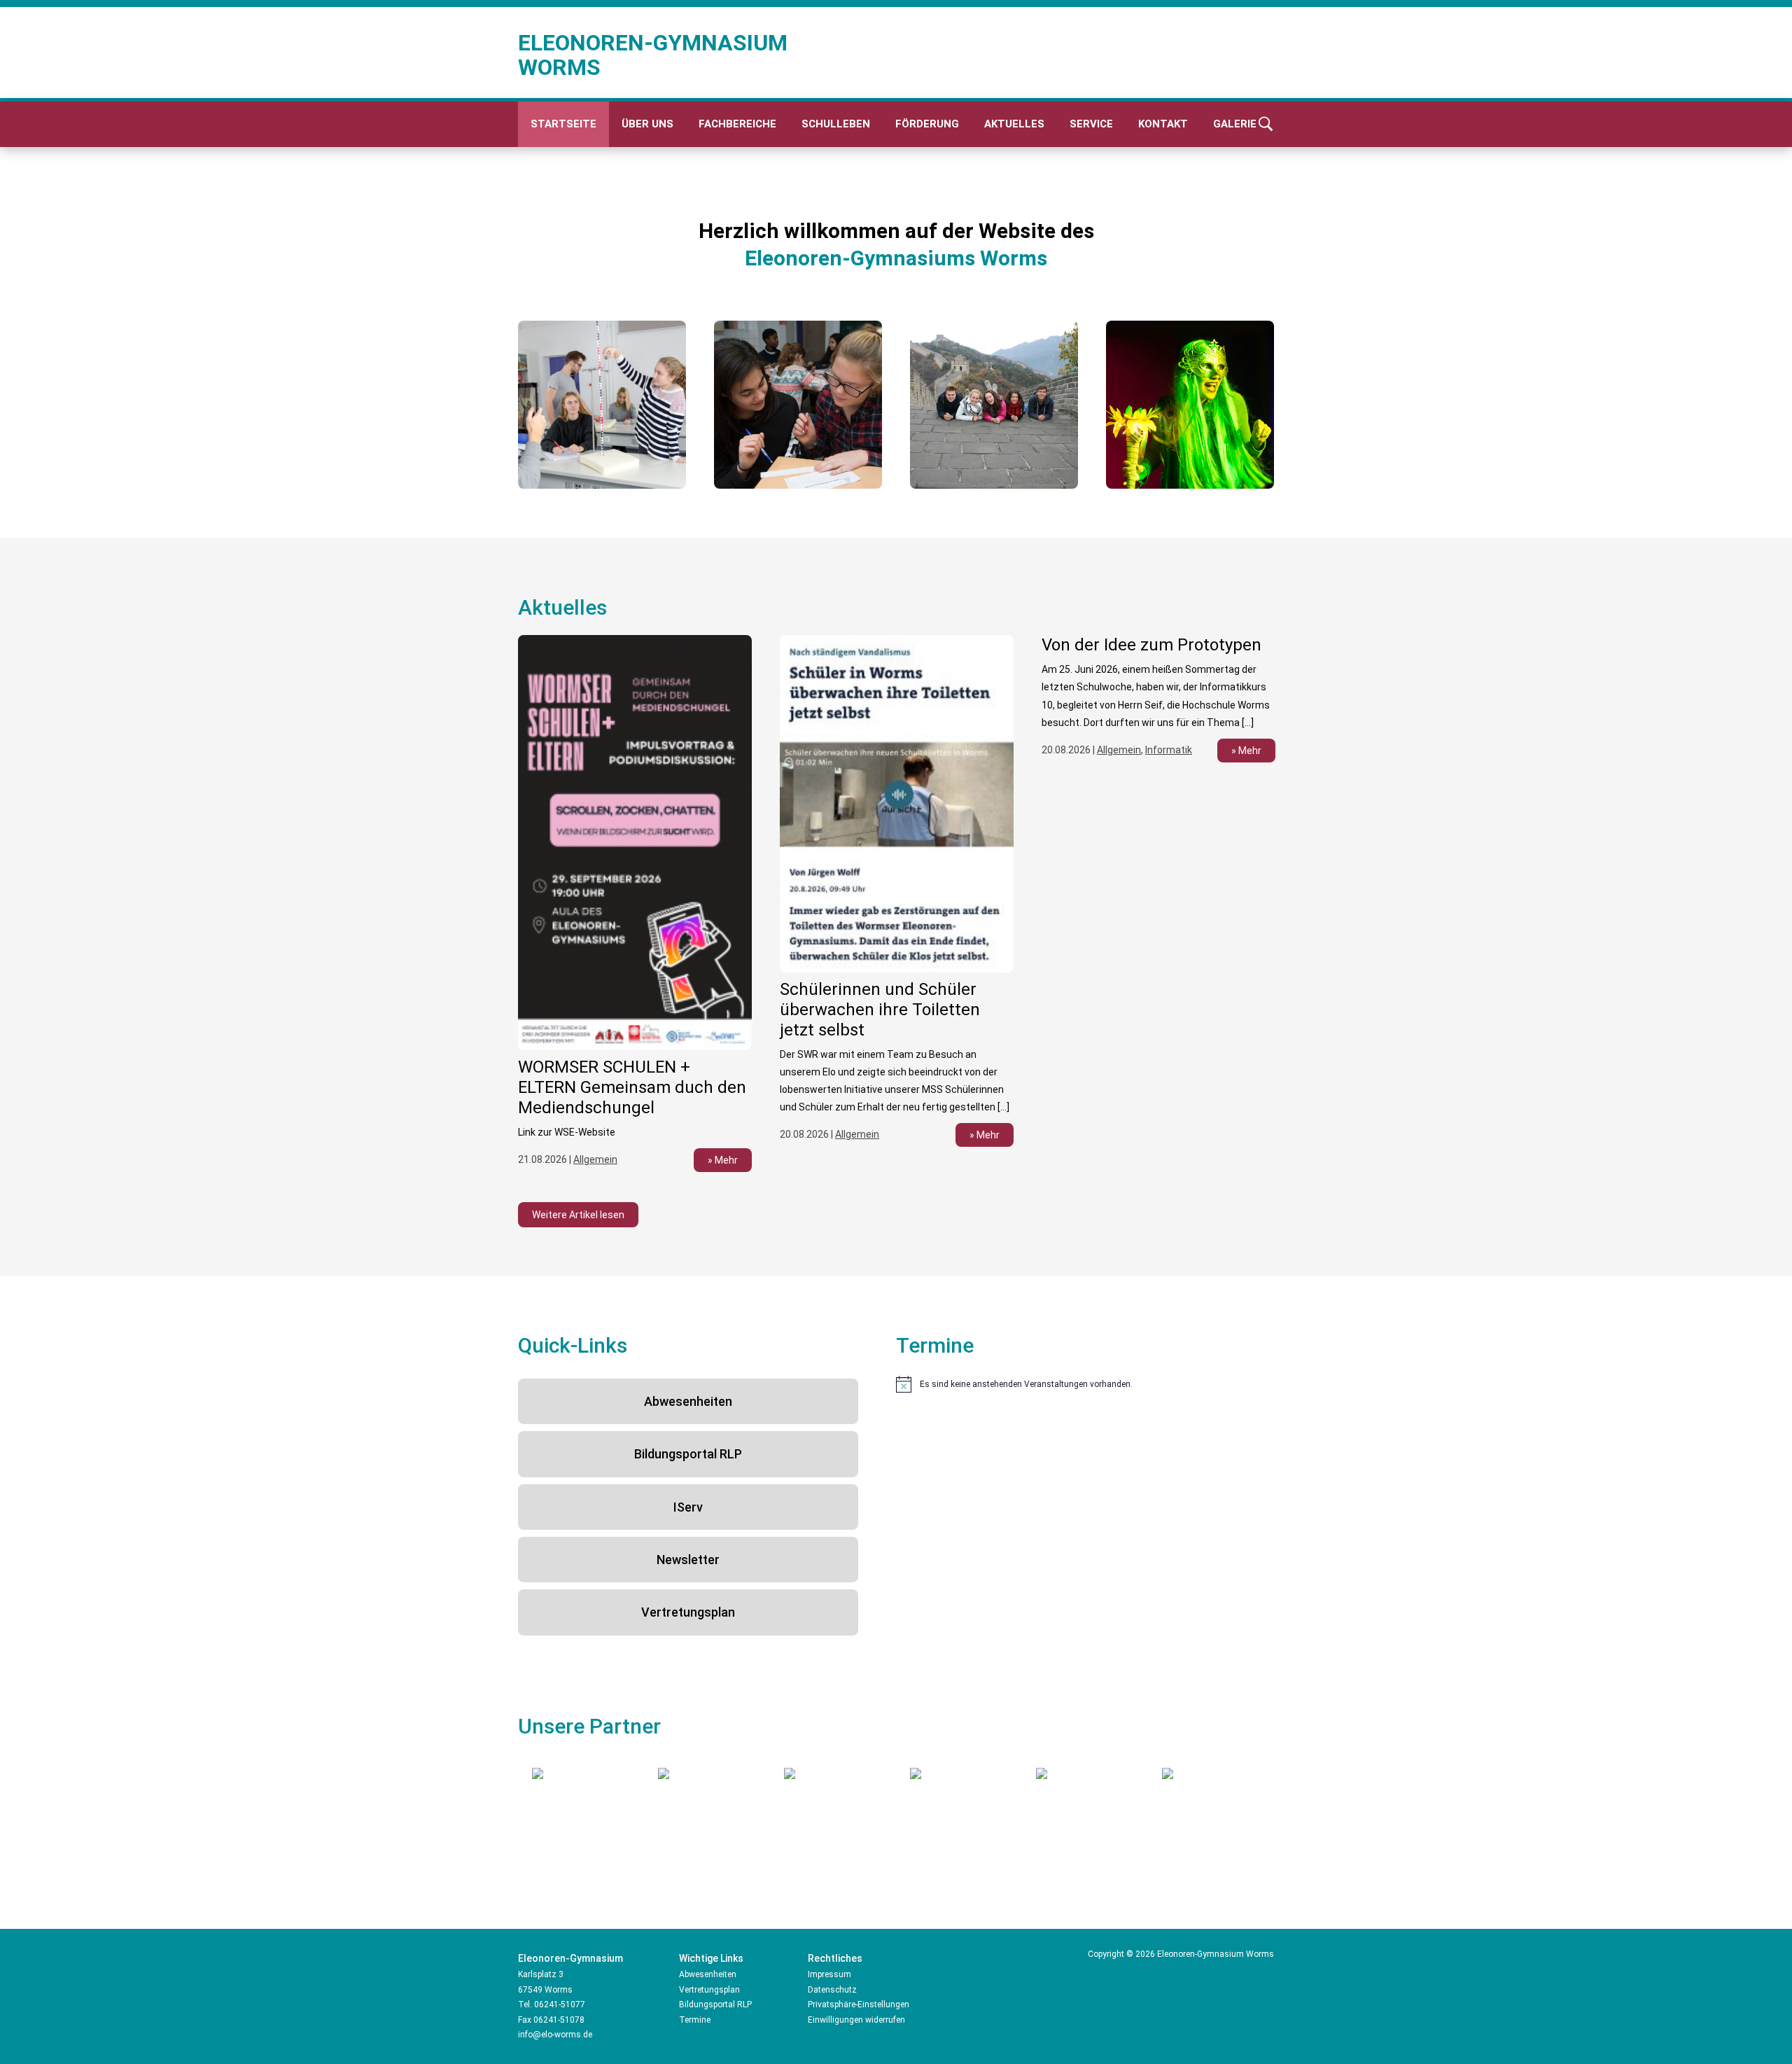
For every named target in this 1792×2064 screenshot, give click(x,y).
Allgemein (595, 1159)
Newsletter (688, 1560)
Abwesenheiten (688, 1401)
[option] (602, 405)
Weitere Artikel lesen (578, 1215)
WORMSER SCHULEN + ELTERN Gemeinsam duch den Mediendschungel (632, 1087)
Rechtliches (835, 1958)
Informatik (1169, 750)
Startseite (563, 124)
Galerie (1235, 124)
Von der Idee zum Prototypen (1151, 645)
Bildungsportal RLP (688, 1454)
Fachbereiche (737, 124)
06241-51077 (560, 2004)
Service (1091, 124)
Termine (695, 2020)
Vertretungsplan (688, 1612)
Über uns (647, 124)
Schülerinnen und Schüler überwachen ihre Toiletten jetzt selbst (880, 1010)
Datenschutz (832, 1990)
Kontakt (1163, 124)
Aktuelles (1014, 124)
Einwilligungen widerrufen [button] (856, 2020)
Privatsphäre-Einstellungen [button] (859, 2004)
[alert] (1085, 1384)
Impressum (829, 1974)
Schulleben (836, 124)
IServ (688, 1507)
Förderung (927, 124)
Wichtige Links (711, 1958)
